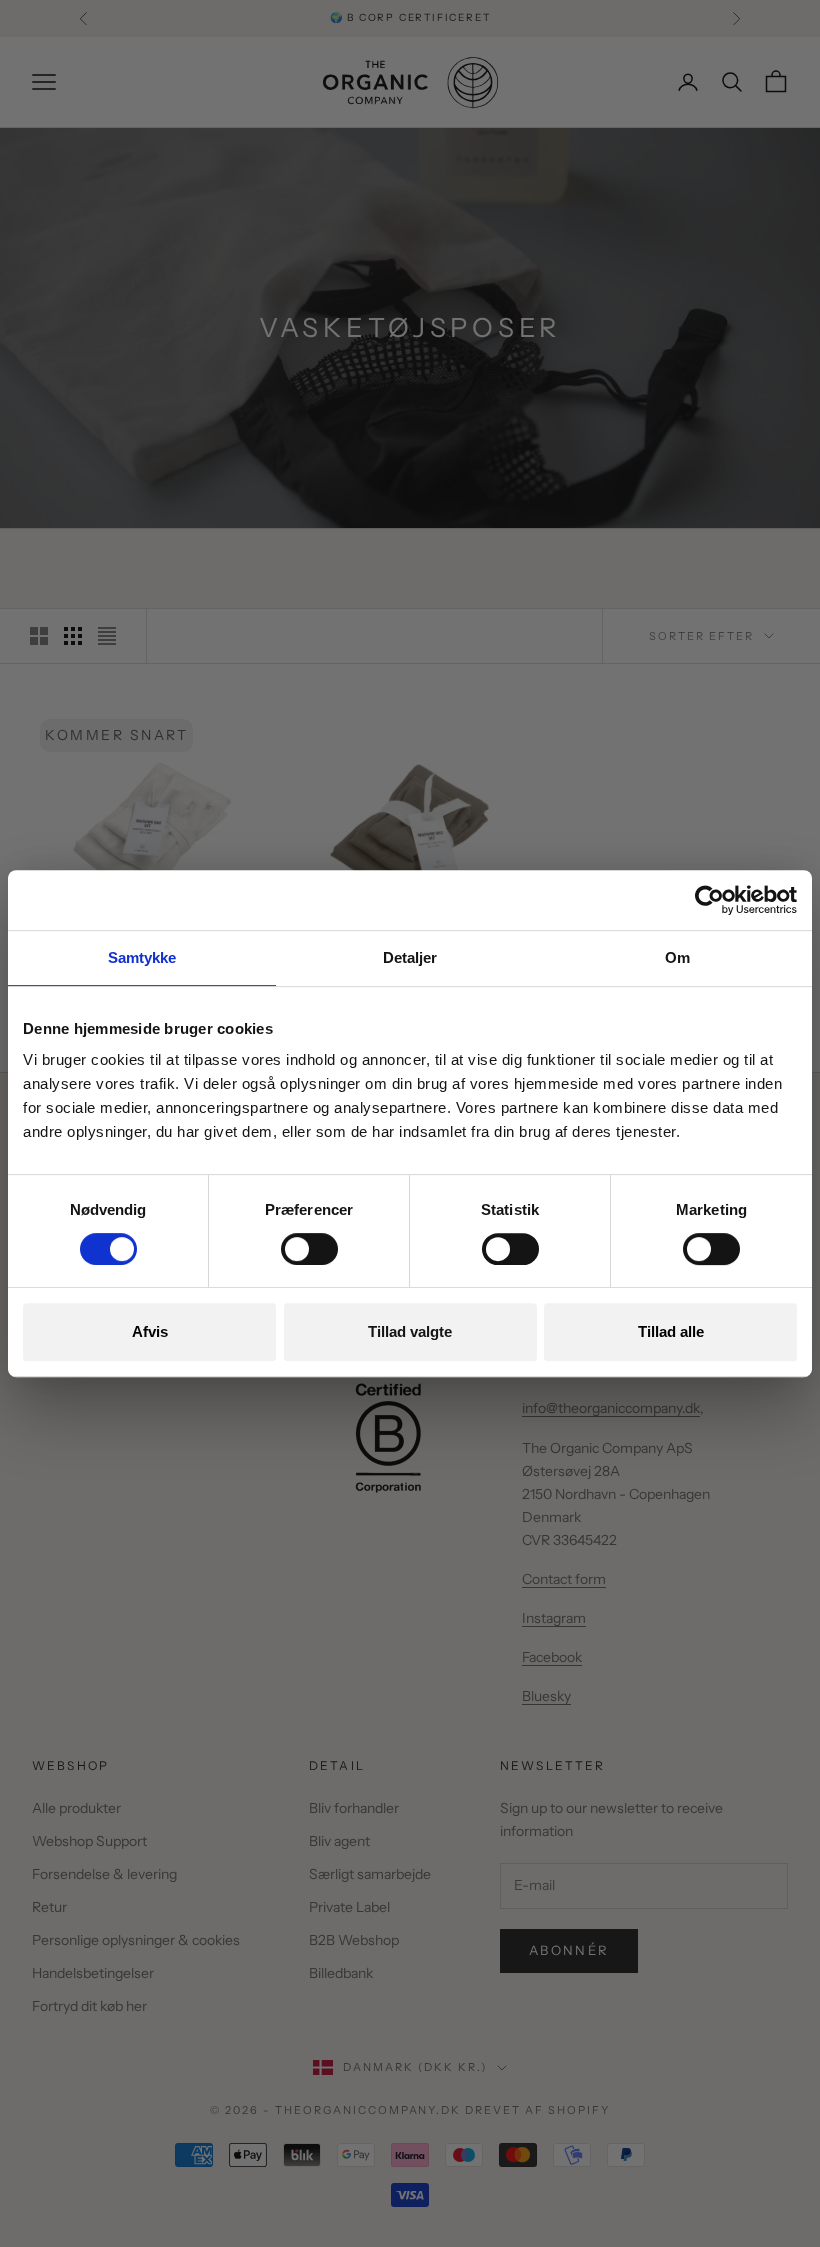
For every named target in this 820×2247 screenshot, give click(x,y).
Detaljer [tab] (410, 957)
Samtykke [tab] (142, 957)
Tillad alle (671, 1331)
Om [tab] (677, 957)
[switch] (309, 1249)
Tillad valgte (410, 1331)
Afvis (150, 1331)
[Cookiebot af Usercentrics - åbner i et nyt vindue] (709, 900)
